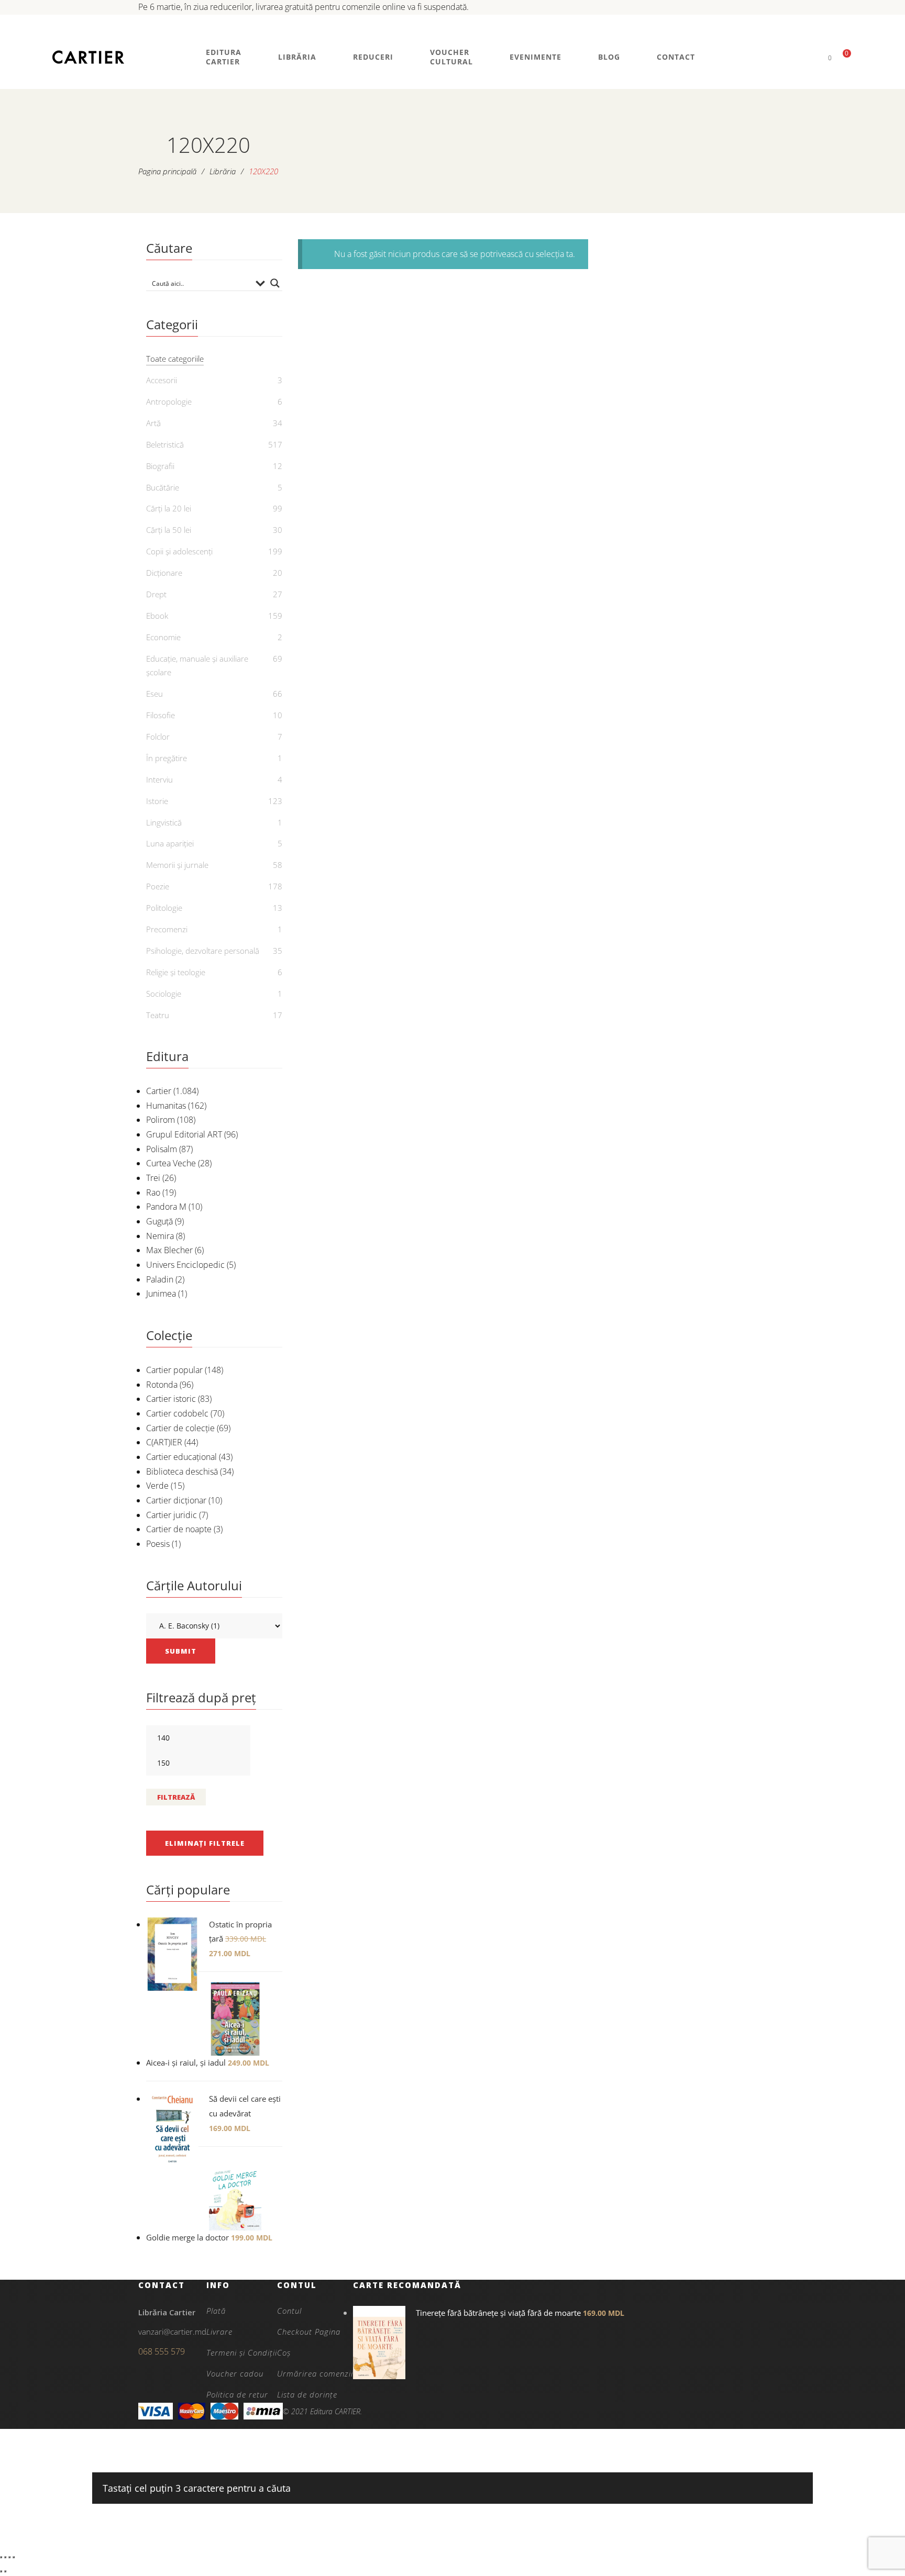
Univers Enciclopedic (185, 1265)
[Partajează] (9, 2557)
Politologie (164, 908)
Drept (156, 594)
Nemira (160, 1236)
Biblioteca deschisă (182, 1471)
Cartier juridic (172, 1515)
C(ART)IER (164, 1442)
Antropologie (169, 402)
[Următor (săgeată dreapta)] (5, 2571)
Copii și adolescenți (179, 551)
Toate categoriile (175, 359)
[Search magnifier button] (275, 283)
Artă (153, 423)
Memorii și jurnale (177, 865)
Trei (153, 1178)
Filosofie (161, 715)
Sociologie (164, 994)
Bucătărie (163, 487)
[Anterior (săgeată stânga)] (1, 2571)
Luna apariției (170, 843)
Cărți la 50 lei (169, 530)
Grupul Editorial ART (184, 1134)
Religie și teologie (176, 972)
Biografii (160, 466)
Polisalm (162, 1149)
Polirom (161, 1120)
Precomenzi (167, 929)
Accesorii (162, 380)
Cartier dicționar (176, 1500)
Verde (157, 1486)
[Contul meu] (812, 57)
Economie (163, 637)
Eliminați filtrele (205, 1843)
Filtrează (176, 1797)
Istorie (157, 801)
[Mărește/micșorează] (1, 2557)
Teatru (158, 1015)
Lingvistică (164, 822)
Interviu (159, 779)
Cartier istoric (171, 1399)
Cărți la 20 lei (169, 508)
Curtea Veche (171, 1163)
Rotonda (162, 1385)
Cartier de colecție (180, 1428)
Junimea (161, 1293)
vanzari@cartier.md (172, 2332)
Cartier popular (174, 1370)
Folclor (158, 737)
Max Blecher (169, 1250)
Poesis (158, 1544)
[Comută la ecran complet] (5, 2557)
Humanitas (166, 1106)
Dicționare (164, 573)
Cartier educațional (181, 1457)
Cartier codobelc (177, 1413)
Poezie (158, 886)
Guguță (159, 1221)
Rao (153, 1192)
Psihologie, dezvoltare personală (203, 951)
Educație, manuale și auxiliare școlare (197, 665)
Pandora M (166, 1207)
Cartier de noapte (179, 1529)
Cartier (159, 1091)
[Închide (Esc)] (14, 2557)
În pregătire (167, 758)
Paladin (160, 1279)
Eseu (154, 694)
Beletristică (165, 444)
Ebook (157, 616)
